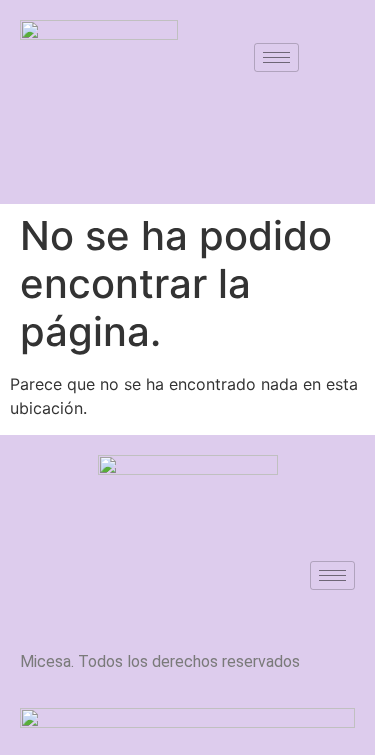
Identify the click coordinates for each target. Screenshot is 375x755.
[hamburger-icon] (276, 57)
